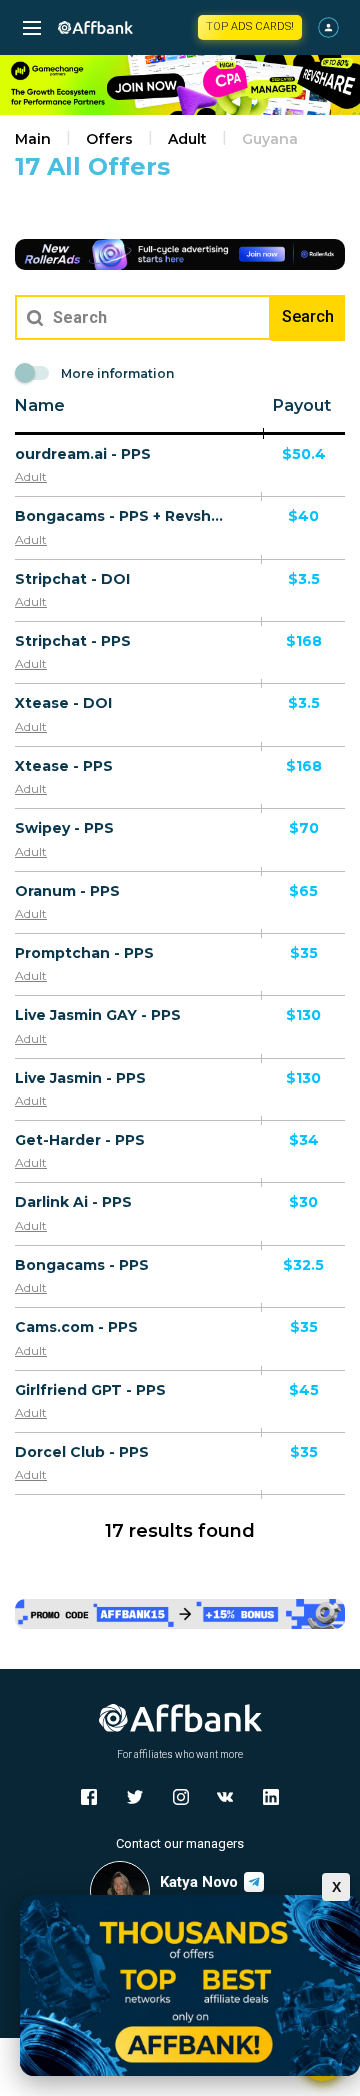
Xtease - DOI (63, 703)
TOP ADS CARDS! (250, 26)
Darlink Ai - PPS (73, 1202)
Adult (187, 139)
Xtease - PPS (64, 766)
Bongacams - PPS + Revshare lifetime (122, 516)
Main (33, 139)
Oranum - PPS (67, 891)
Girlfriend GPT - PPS (90, 1390)
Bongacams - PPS (82, 1265)
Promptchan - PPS (84, 953)
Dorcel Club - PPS (82, 1452)
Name (40, 405)
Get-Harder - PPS (80, 1140)
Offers (109, 139)
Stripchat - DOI (72, 579)
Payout (302, 405)
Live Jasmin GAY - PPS (98, 1015)
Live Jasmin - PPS (80, 1078)
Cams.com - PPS (76, 1327)
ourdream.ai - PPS (83, 454)
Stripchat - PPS (73, 641)
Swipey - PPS (64, 828)
